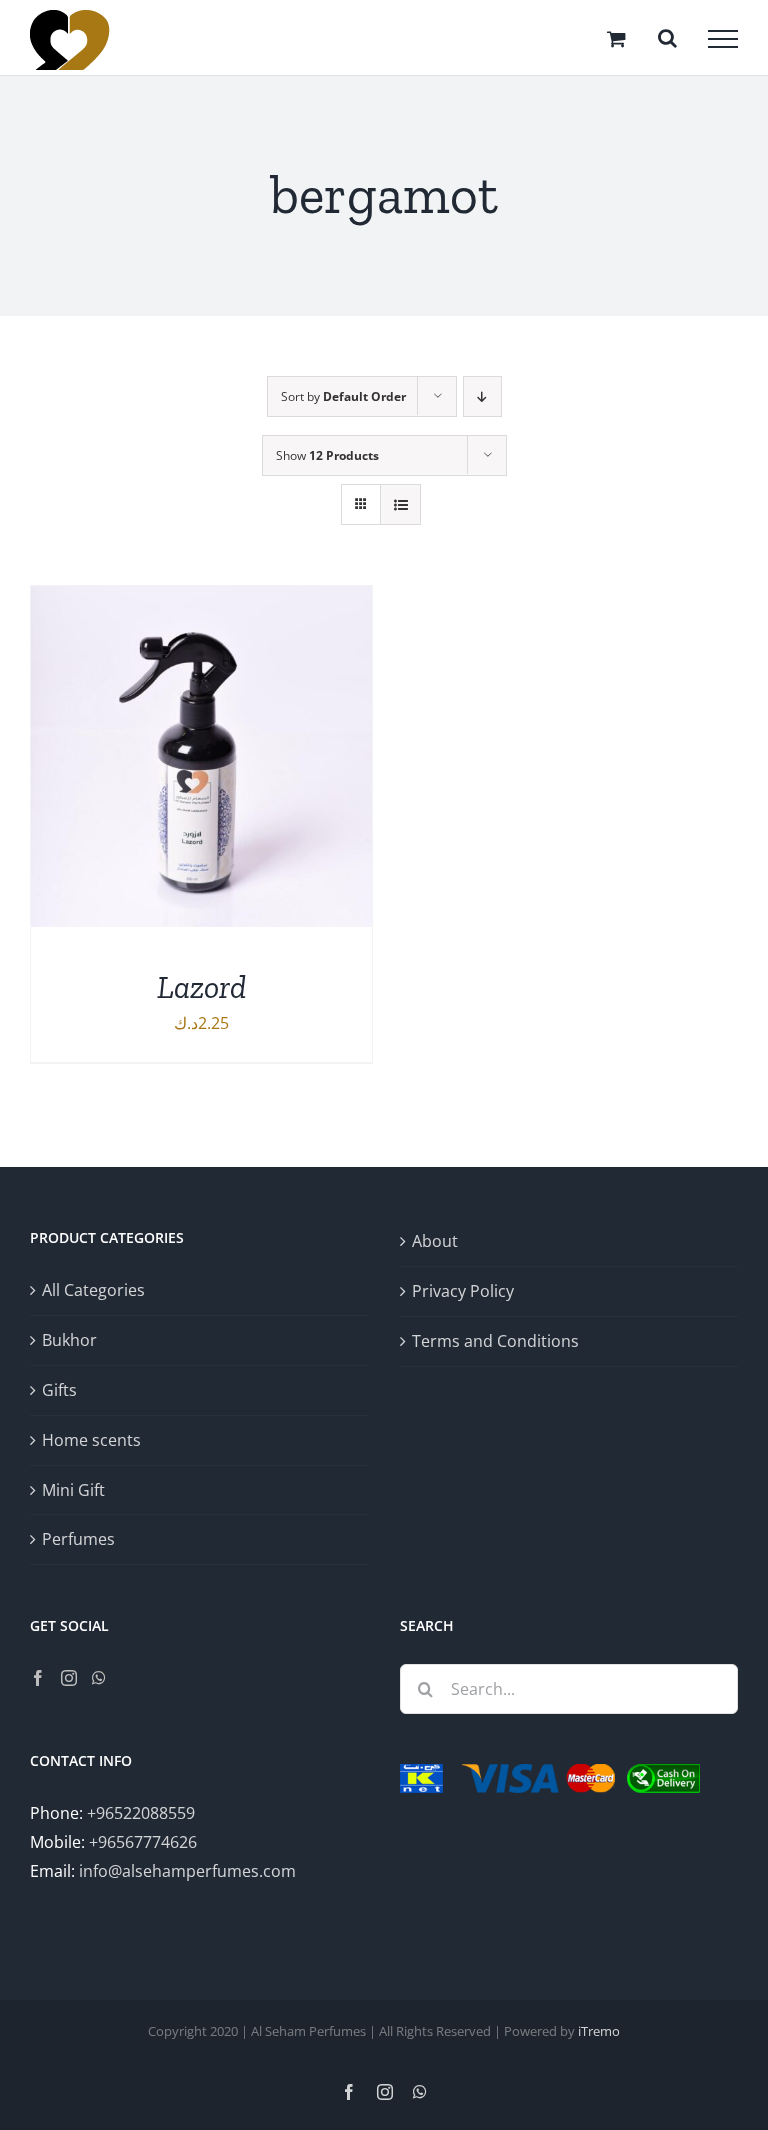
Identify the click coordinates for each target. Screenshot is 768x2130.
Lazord (201, 987)
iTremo (599, 2031)
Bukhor (69, 1340)
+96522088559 (141, 1813)
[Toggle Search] (667, 38)
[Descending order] (482, 396)
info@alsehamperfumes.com (187, 1871)
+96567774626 (143, 1842)
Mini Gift (73, 1490)
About (435, 1241)
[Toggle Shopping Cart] (616, 38)
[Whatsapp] (99, 1678)
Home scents (91, 1440)
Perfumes (78, 1539)
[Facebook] (38, 1678)
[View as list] (400, 504)
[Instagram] (69, 1678)
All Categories (93, 1290)
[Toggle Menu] (723, 39)
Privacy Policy (463, 1291)
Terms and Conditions (495, 1341)
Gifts (59, 1390)
